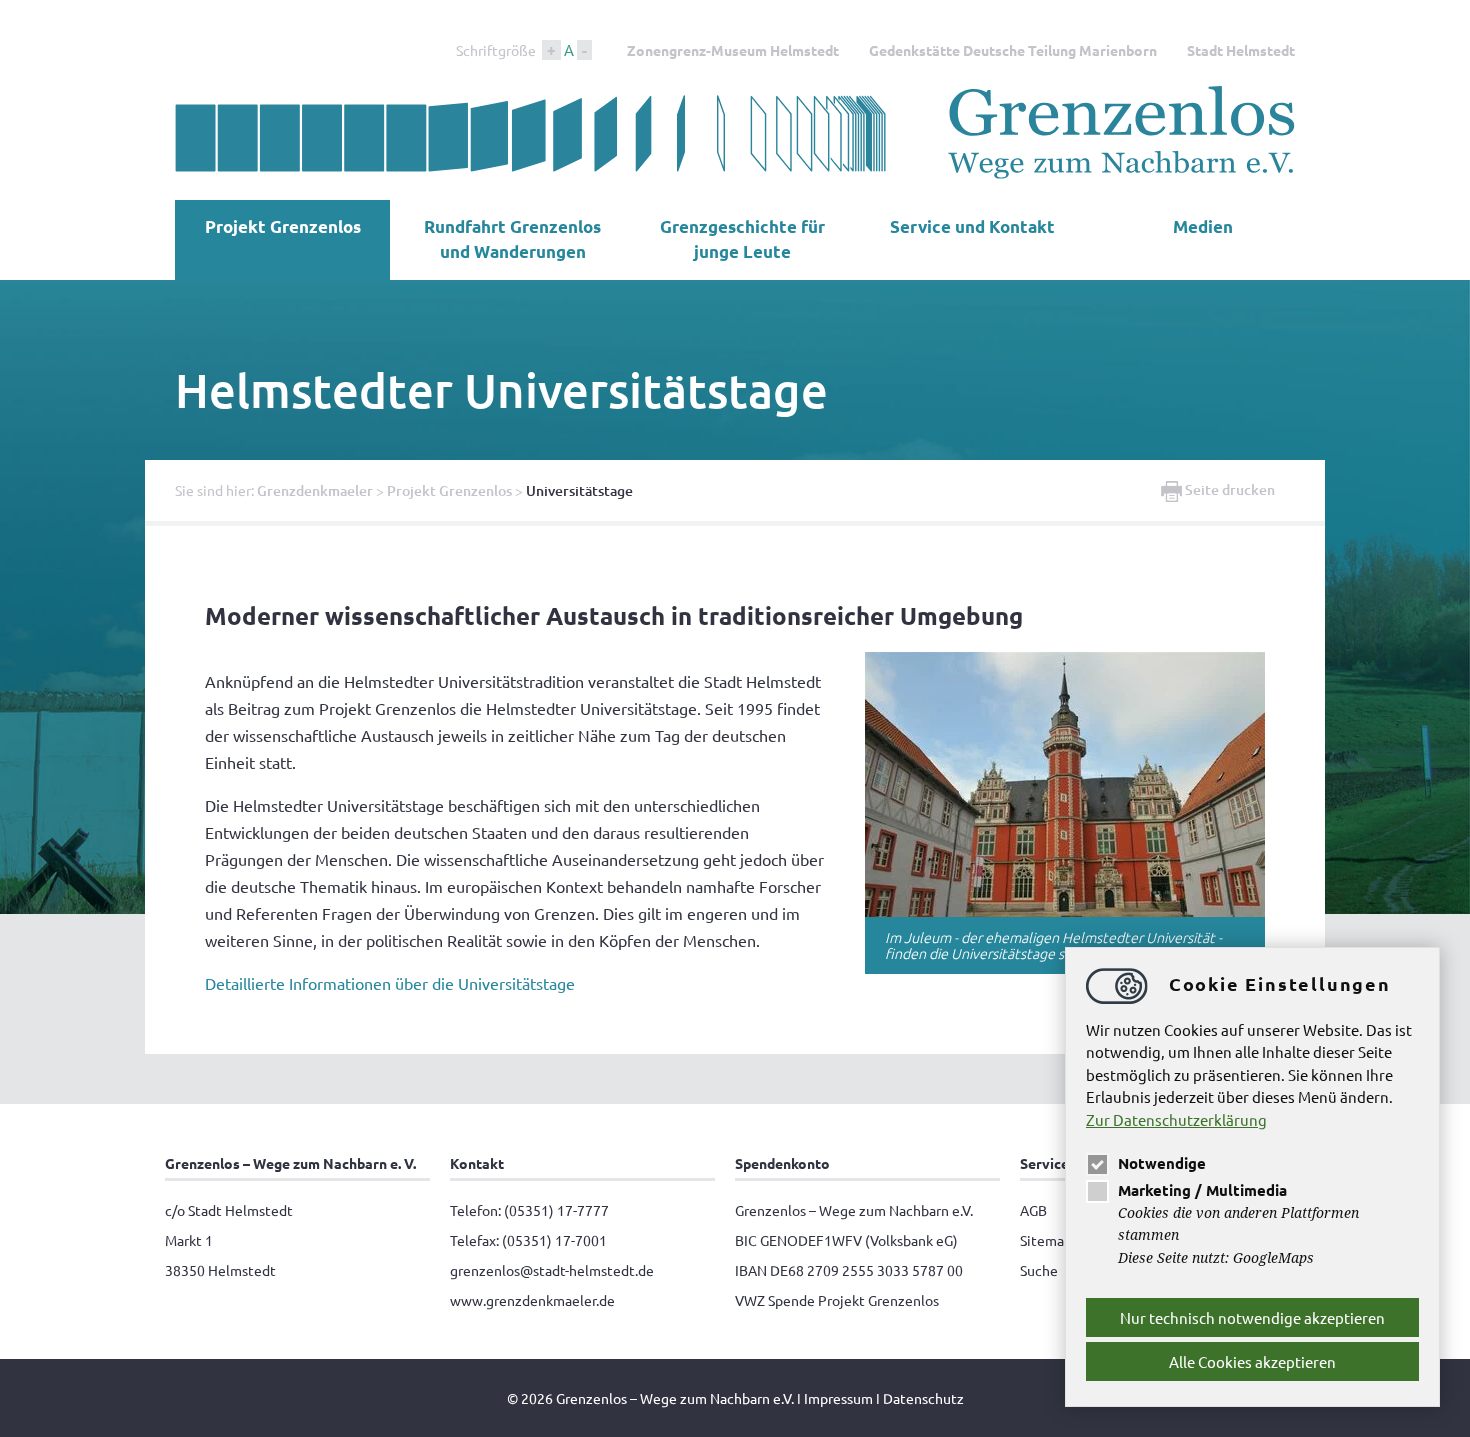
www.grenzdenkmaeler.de (532, 1300)
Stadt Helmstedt (1241, 50)
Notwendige (1162, 1163)
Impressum (838, 1398)
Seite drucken (1228, 489)
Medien (1203, 226)
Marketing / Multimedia (1202, 1190)
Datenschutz (923, 1398)
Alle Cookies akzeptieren (1252, 1361)
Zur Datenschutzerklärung (1176, 1119)
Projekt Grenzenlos (283, 226)
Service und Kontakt (972, 226)
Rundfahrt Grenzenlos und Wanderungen (512, 239)
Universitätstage (579, 490)
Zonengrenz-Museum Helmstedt (733, 50)
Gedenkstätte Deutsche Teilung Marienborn (1013, 50)
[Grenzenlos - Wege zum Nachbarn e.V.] (735, 174)
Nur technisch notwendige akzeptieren (1252, 1317)
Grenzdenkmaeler (315, 490)
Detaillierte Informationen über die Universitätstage (390, 983)
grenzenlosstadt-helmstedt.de (552, 1270)
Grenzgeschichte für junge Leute (742, 239)
